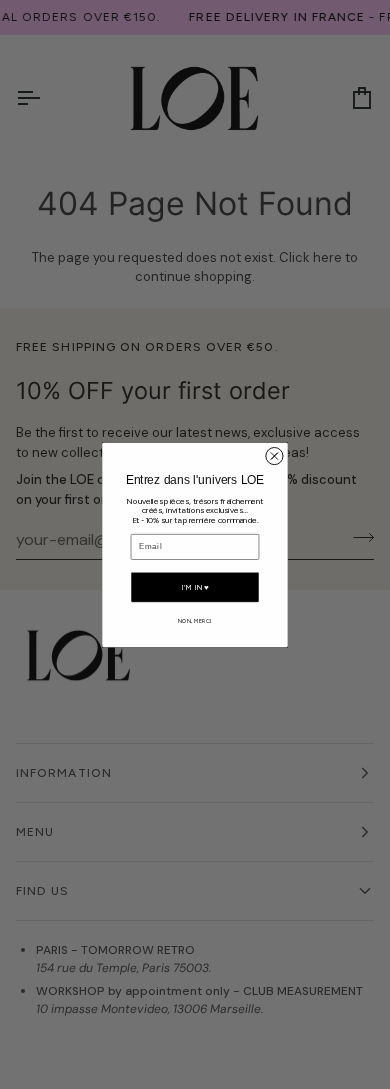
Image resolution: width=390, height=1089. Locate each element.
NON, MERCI (195, 619)
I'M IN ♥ (195, 586)
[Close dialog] (274, 455)
